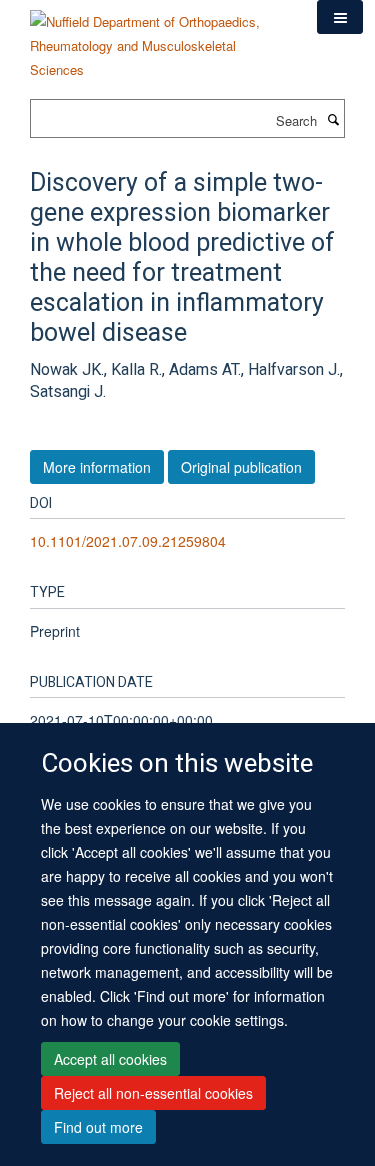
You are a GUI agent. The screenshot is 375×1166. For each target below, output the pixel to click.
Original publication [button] (241, 467)
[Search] (333, 119)
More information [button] (97, 467)
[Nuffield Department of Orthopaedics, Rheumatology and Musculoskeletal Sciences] (158, 38)
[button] (340, 17)
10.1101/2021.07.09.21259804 (128, 541)
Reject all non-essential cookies (153, 1093)
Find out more (98, 1127)
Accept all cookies (110, 1059)
